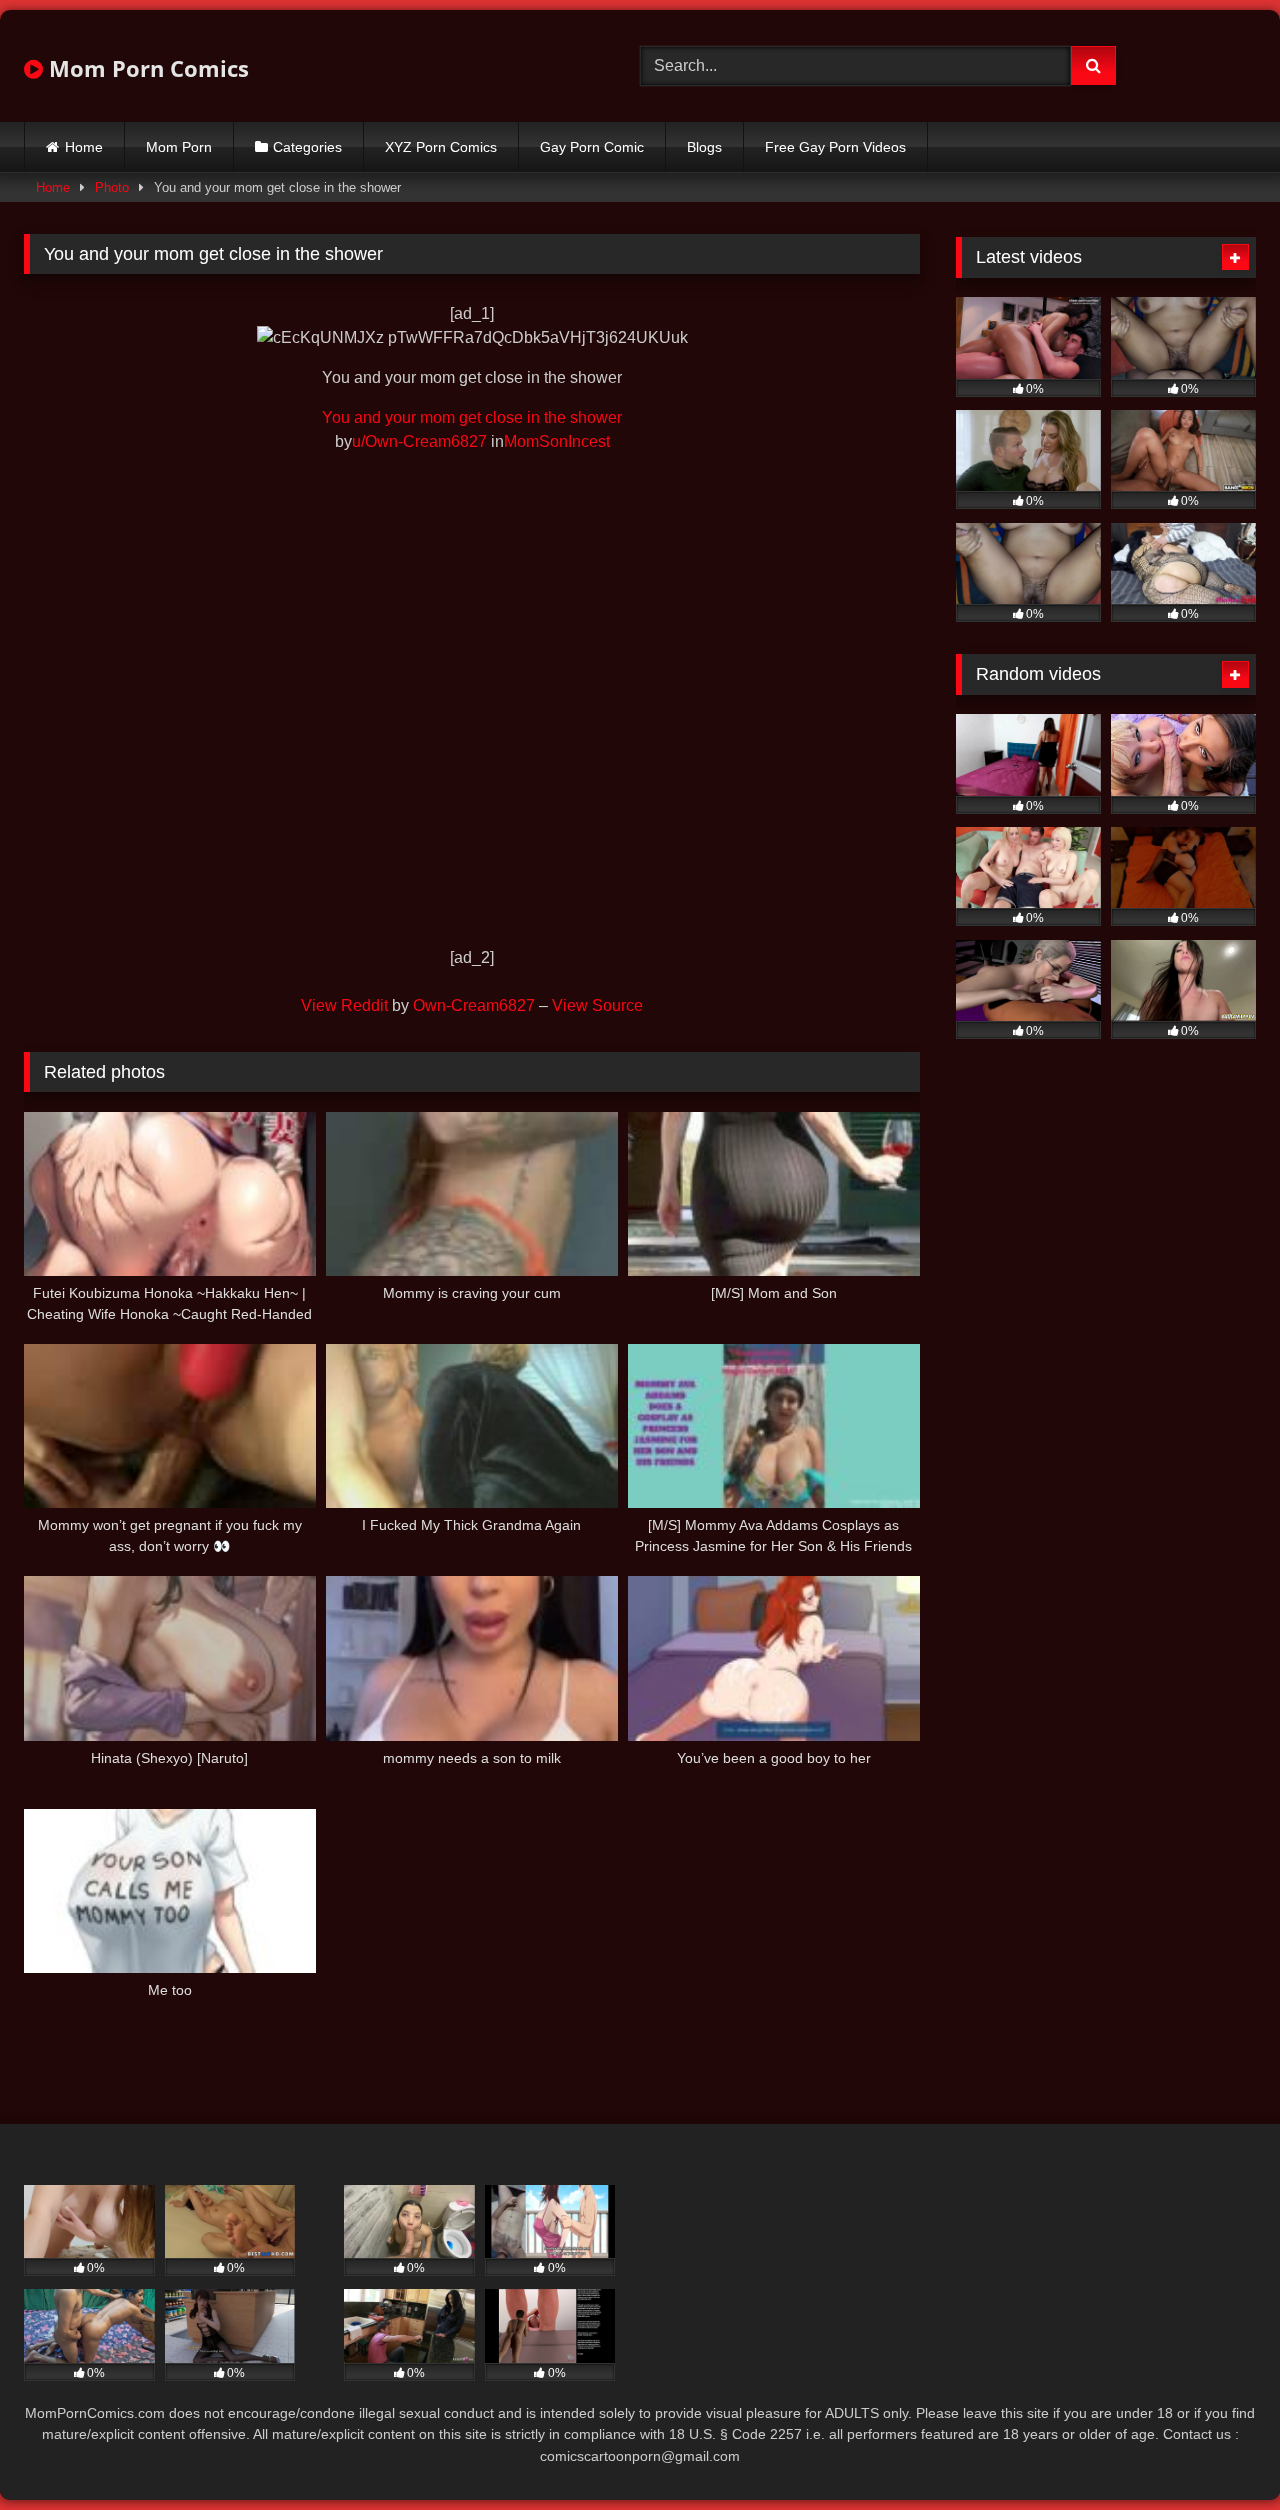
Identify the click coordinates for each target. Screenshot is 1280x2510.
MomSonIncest (557, 441)
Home (84, 147)
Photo (112, 187)
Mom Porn (179, 147)
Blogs (704, 147)
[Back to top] (1218, 2450)
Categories (307, 147)
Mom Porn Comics (146, 68)
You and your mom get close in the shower (472, 417)
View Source (597, 1005)
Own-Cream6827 (474, 1005)
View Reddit (344, 1005)
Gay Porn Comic (592, 147)
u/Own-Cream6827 (419, 441)
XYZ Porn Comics (441, 147)
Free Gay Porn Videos (835, 147)
